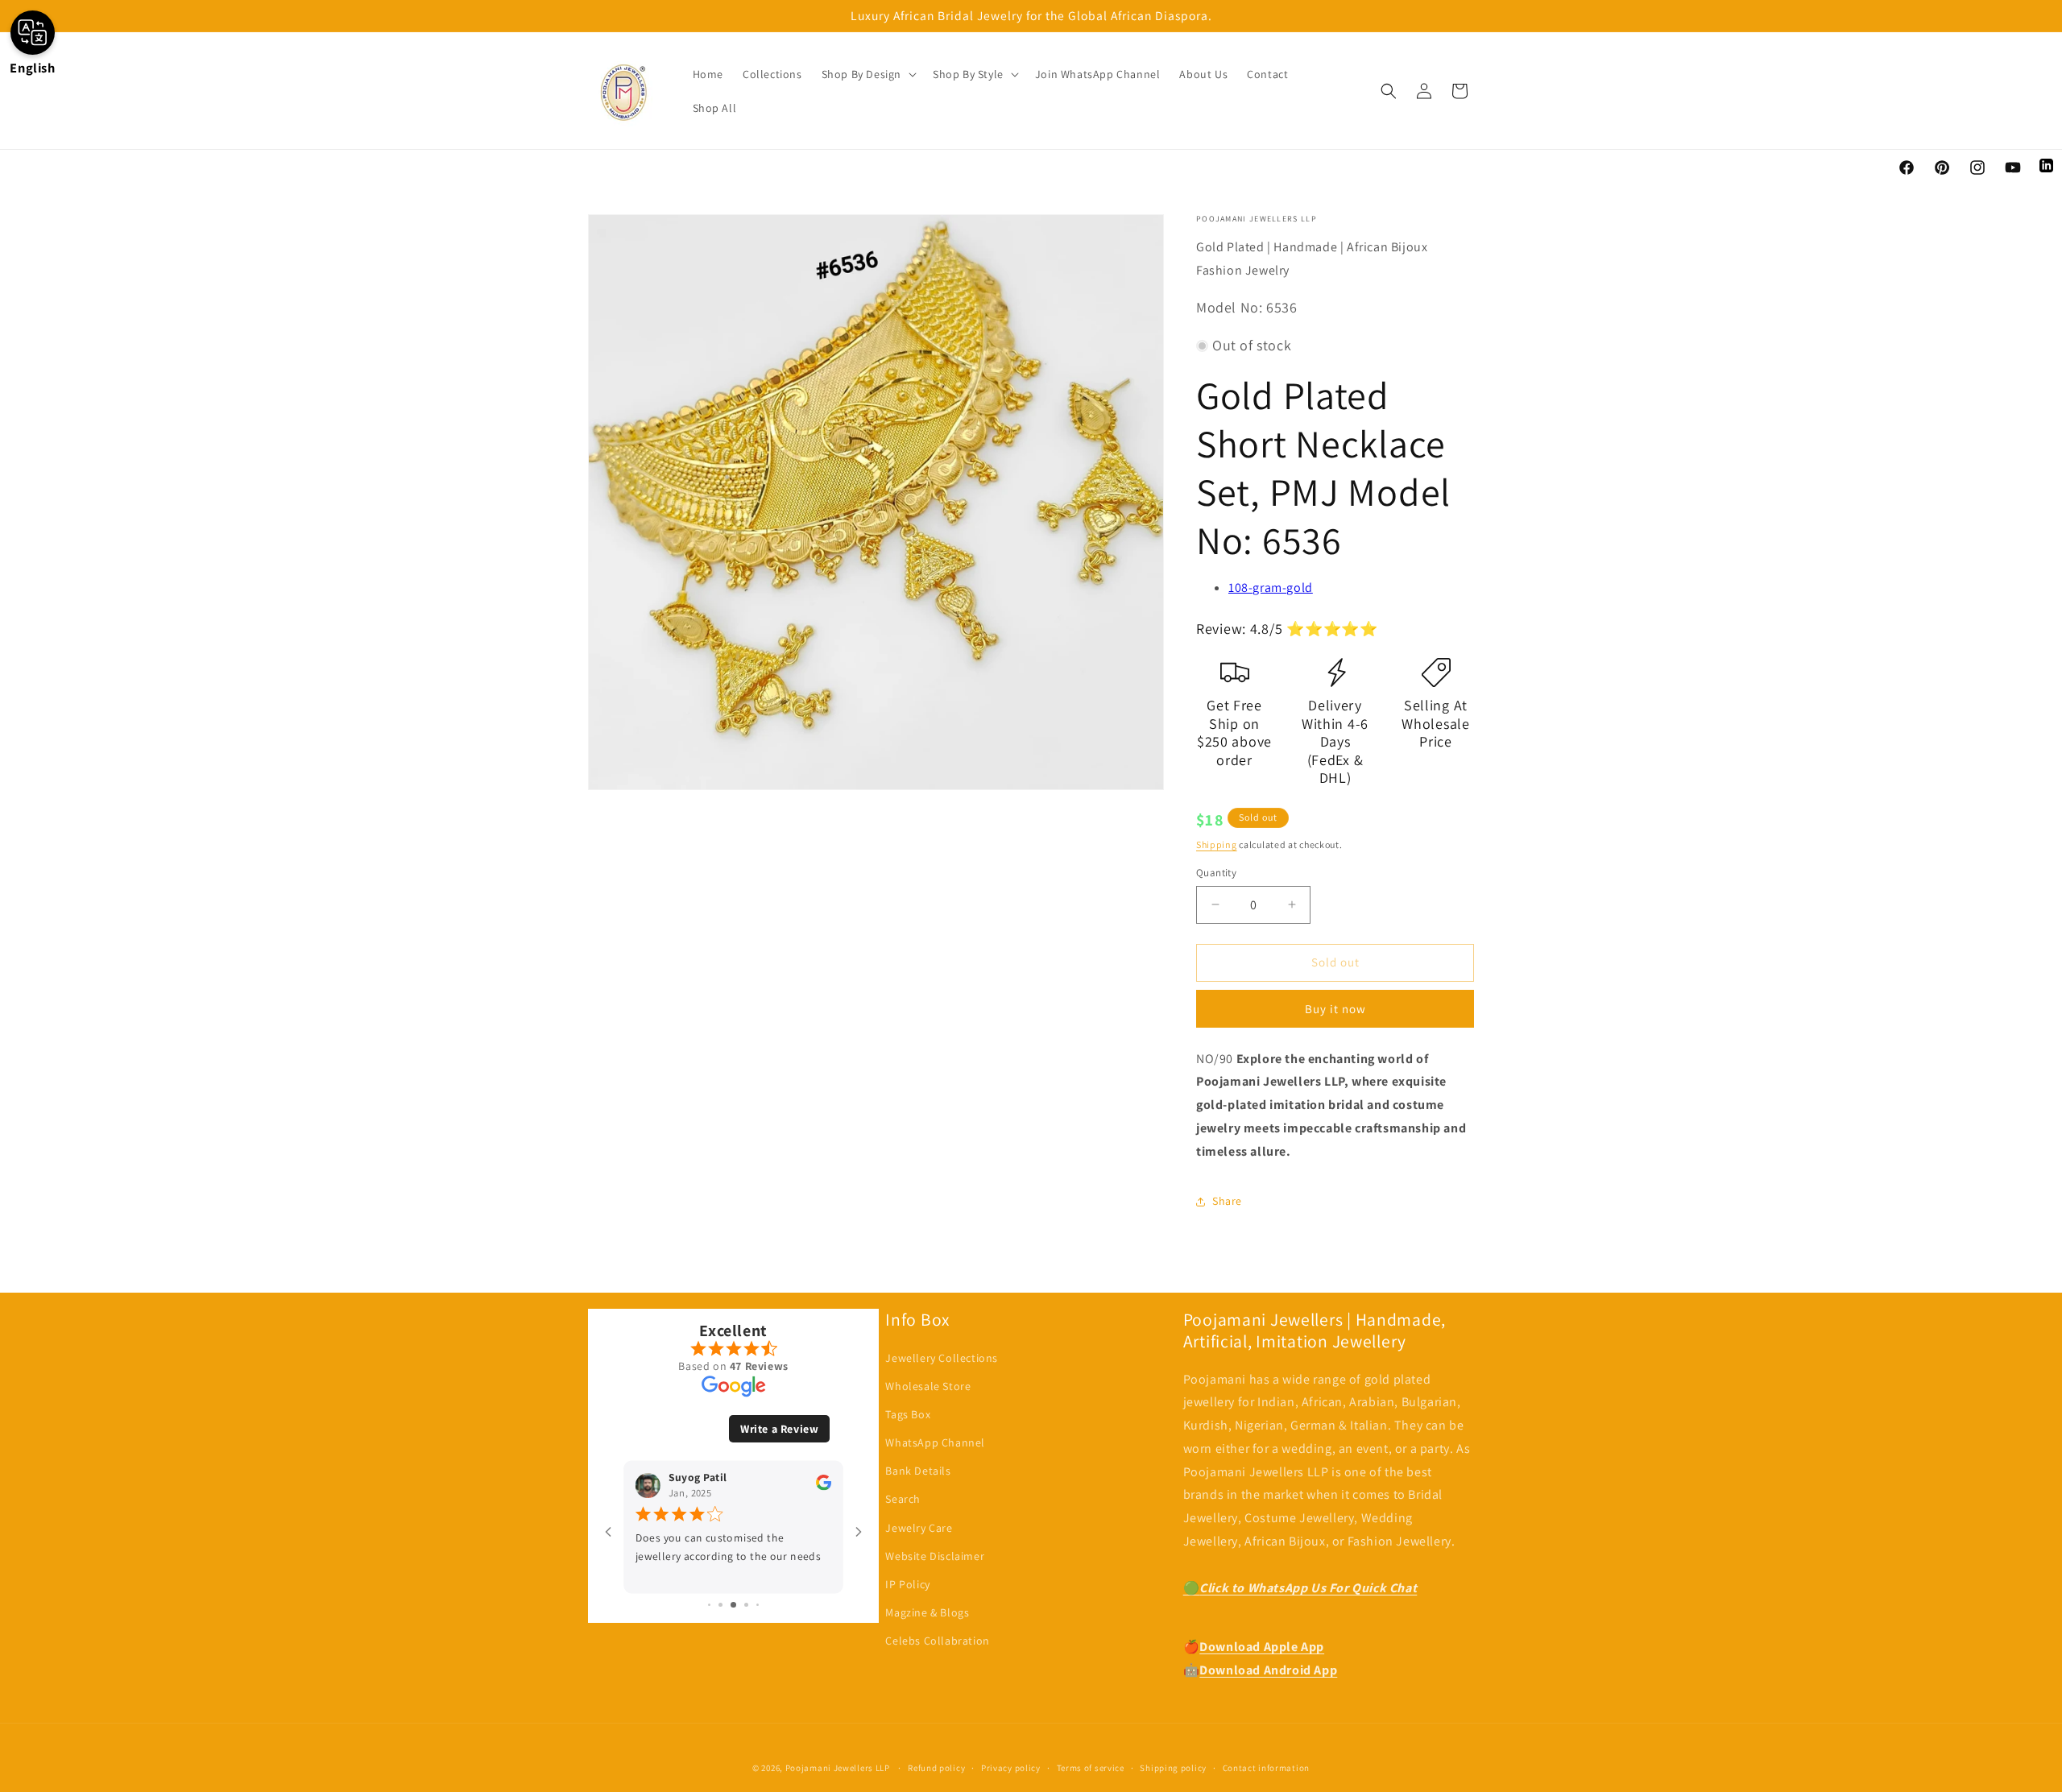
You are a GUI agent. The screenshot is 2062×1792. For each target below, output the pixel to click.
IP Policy (907, 1584)
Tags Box (908, 1414)
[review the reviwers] (824, 1486)
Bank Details (918, 1471)
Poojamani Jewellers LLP (838, 1768)
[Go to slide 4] (746, 1605)
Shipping (1217, 844)
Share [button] (1227, 1201)
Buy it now (1335, 1009)
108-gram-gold (1271, 588)
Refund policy (936, 1768)
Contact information (1266, 1768)
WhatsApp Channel (935, 1442)
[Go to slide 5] (758, 1605)
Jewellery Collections (942, 1358)
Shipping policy (1173, 1768)
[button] (867, 74)
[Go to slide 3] (733, 1605)
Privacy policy (1011, 1768)
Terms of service (1091, 1768)
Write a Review (779, 1429)
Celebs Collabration (937, 1641)
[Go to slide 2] (720, 1605)
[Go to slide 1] (709, 1605)
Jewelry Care (919, 1528)
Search (903, 1499)
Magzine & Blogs (927, 1612)
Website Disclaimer (935, 1556)
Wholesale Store (928, 1386)
